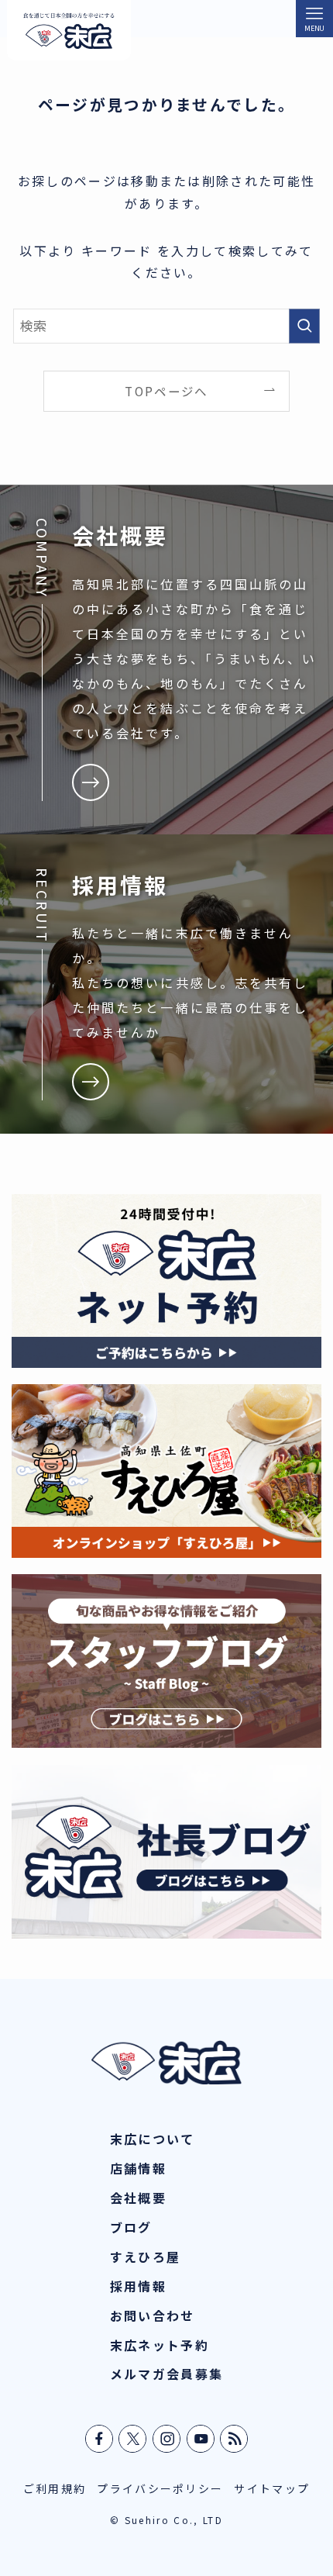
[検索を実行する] (304, 326)
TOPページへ (166, 391)
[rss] (235, 2439)
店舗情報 (138, 2168)
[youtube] (201, 2439)
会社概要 (138, 2198)
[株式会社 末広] (69, 30)
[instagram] (167, 2439)
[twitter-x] (133, 2439)
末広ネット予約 (160, 2345)
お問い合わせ (153, 2315)
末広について (153, 2139)
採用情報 (138, 2286)
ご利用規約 (55, 2488)
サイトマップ (272, 2488)
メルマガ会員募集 (167, 2374)
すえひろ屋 (146, 2257)
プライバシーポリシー (160, 2488)
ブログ (131, 2227)
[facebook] (100, 2439)
